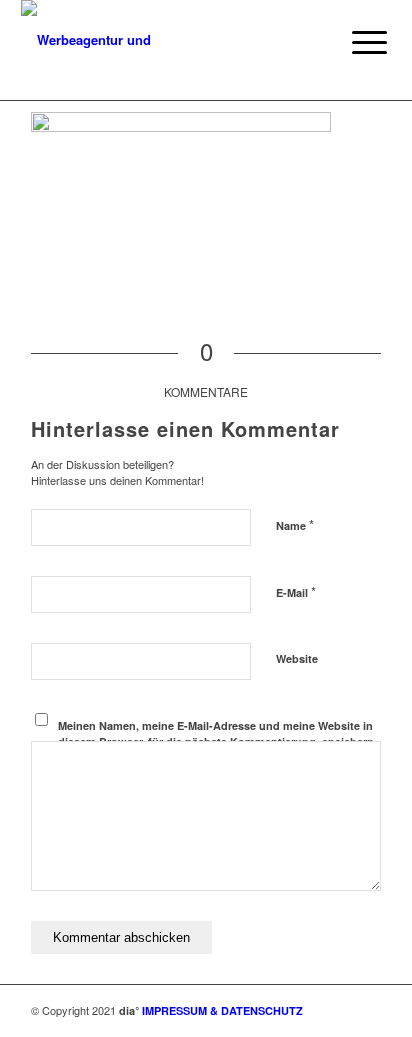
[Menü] (354, 42)
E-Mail (296, 591)
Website (297, 658)
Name (295, 524)
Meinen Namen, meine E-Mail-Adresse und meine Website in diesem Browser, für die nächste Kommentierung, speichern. (217, 734)
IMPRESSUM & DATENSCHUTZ (222, 1010)
